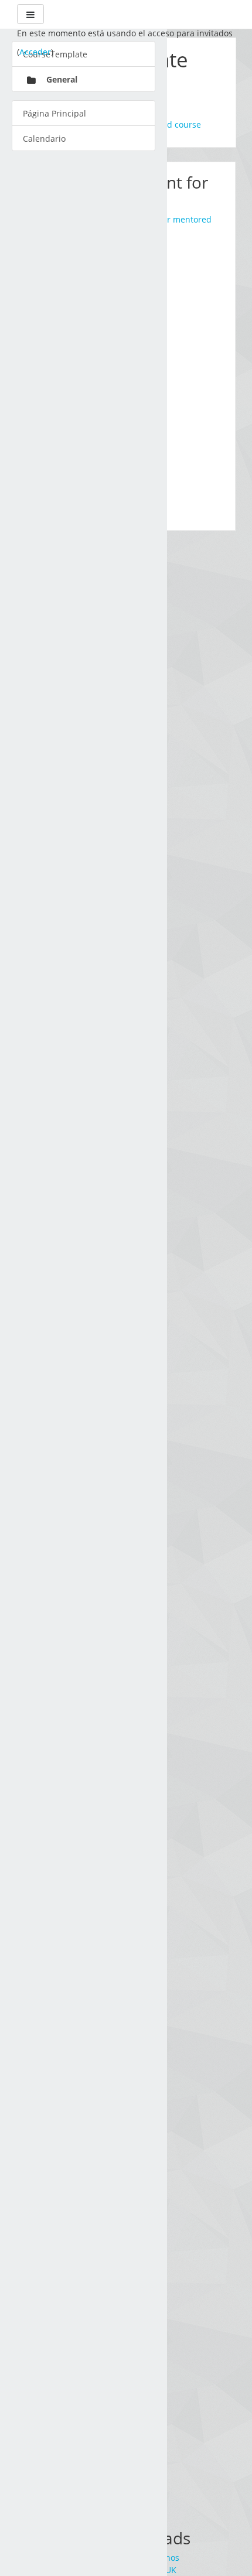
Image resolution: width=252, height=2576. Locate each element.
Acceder (35, 52)
